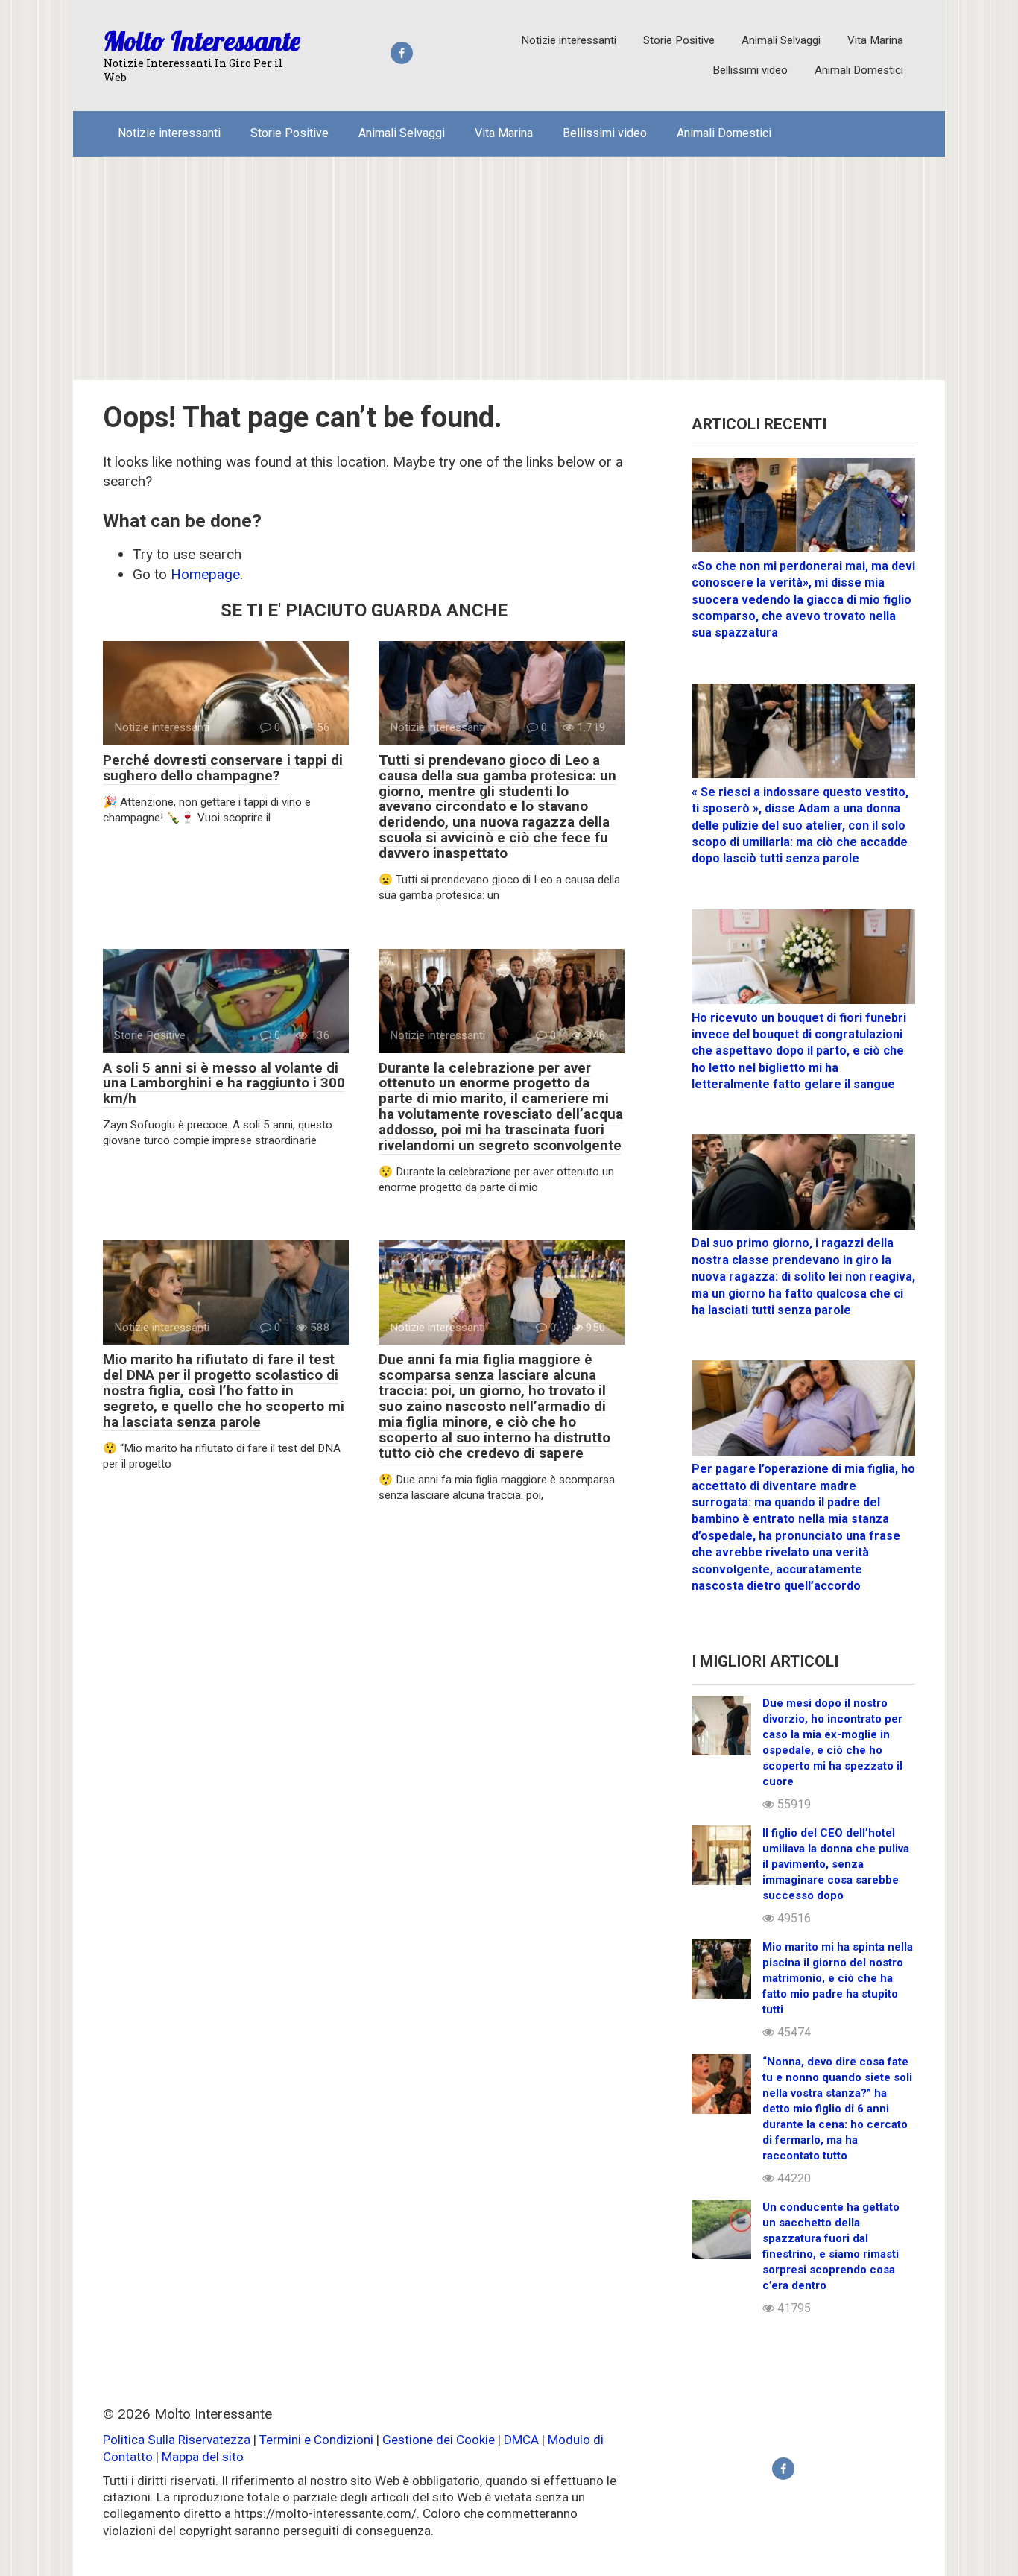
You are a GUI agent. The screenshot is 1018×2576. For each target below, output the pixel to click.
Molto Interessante (202, 41)
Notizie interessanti (569, 40)
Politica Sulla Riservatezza (178, 2440)
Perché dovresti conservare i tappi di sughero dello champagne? (223, 768)
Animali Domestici (859, 70)
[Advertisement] (509, 268)
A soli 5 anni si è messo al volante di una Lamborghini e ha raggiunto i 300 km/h (224, 1083)
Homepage (205, 574)
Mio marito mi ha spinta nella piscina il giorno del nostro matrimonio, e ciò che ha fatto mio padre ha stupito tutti (838, 1978)
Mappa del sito (203, 2457)
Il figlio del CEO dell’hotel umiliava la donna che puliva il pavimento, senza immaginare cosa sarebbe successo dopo (836, 1864)
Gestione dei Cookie (439, 2440)
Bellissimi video (750, 70)
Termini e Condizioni (316, 2440)
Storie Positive (679, 40)
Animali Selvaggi (781, 40)
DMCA (521, 2440)
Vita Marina (875, 40)
